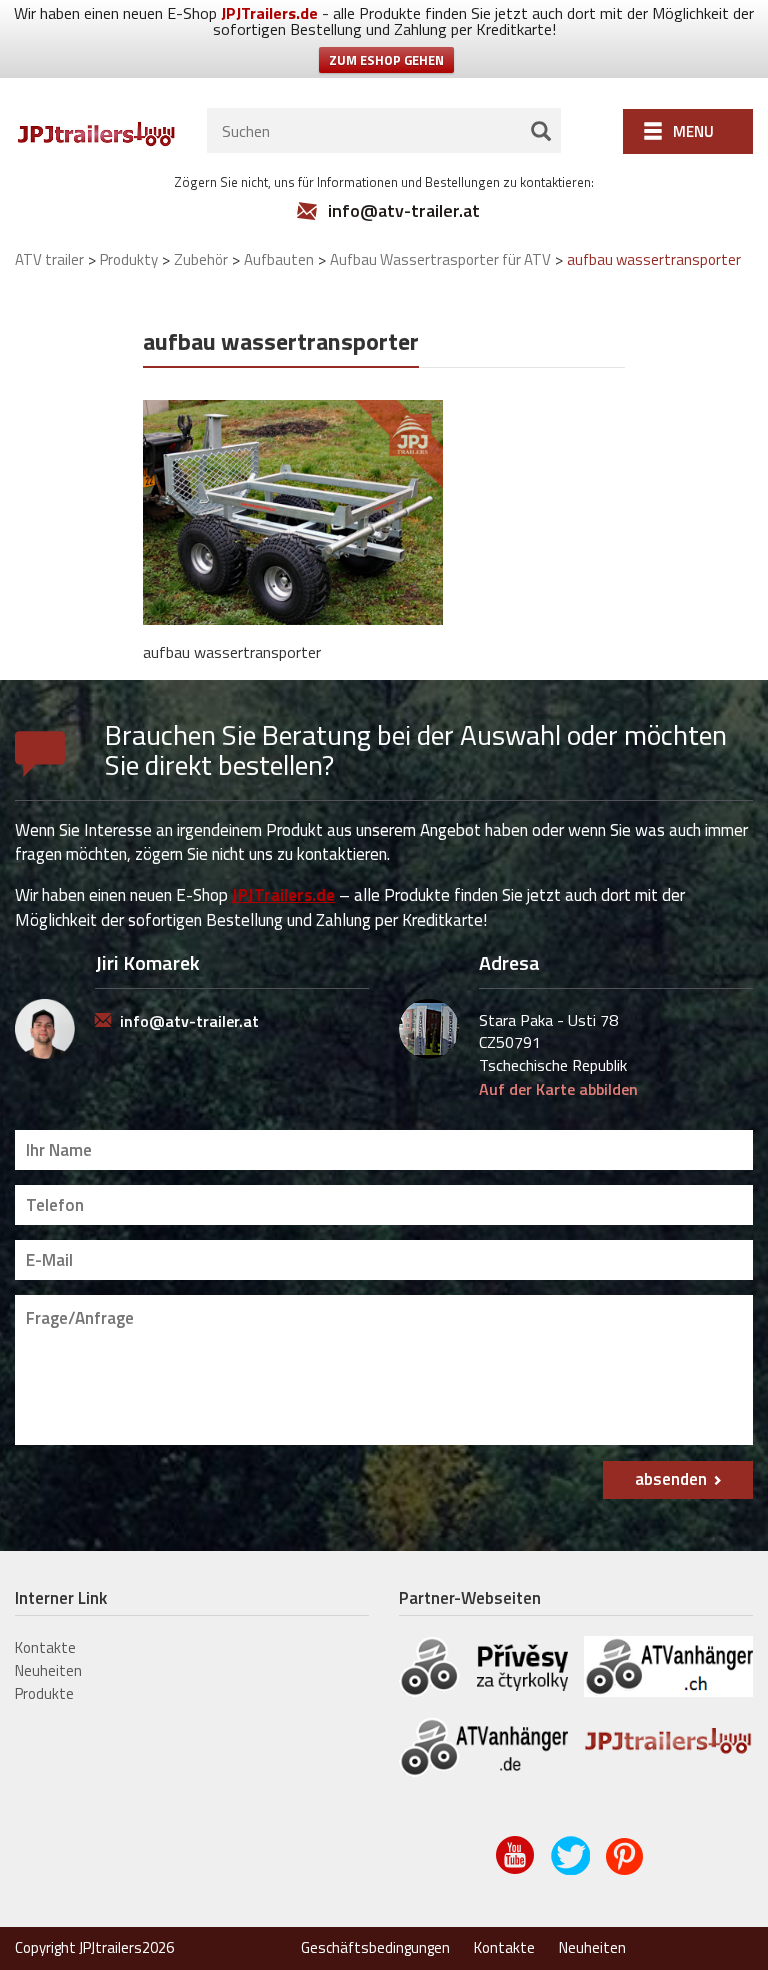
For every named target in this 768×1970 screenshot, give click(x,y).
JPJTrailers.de (269, 13)
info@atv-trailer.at (404, 211)
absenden (671, 1479)
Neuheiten (48, 1670)
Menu (693, 131)
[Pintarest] (626, 1870)
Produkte (44, 1693)
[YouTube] (516, 1870)
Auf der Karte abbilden (558, 1089)
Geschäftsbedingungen (375, 1947)
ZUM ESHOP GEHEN (386, 60)
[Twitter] (571, 1870)
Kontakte (45, 1647)
